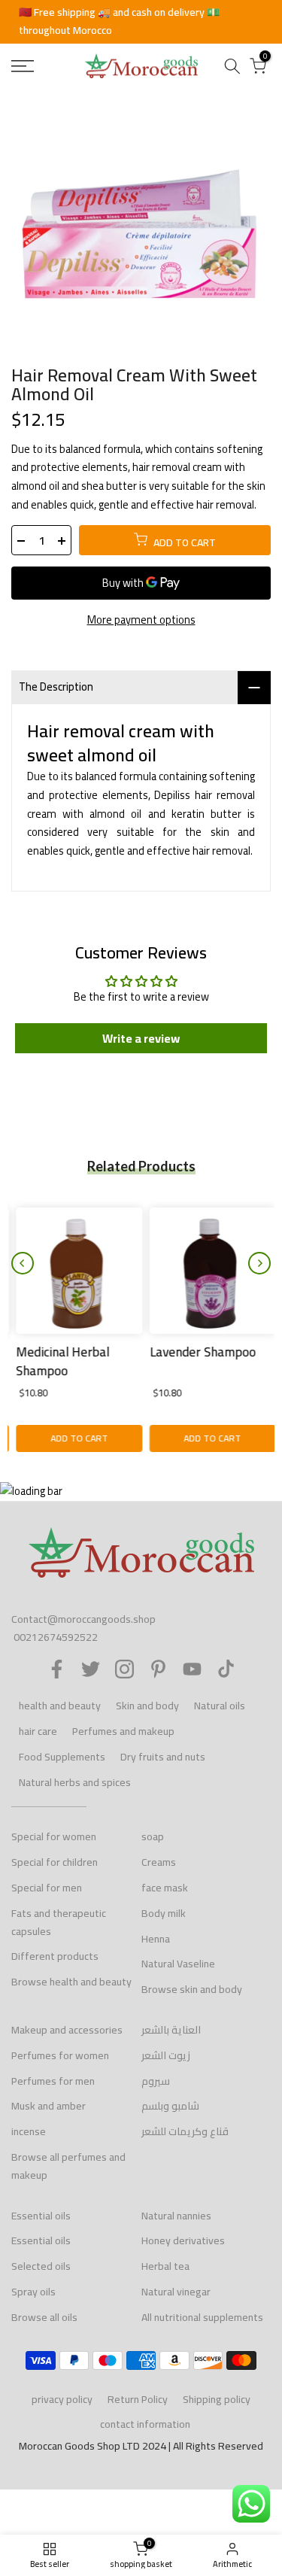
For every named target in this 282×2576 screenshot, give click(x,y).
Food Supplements (62, 1757)
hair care (38, 1731)
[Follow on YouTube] (192, 1669)
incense (29, 2131)
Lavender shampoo (198, 1351)
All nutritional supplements (202, 2317)
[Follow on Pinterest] (158, 1669)
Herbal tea (165, 2266)
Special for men (47, 1888)
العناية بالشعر (171, 2030)
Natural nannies (176, 2216)
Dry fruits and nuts (163, 1757)
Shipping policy (217, 2399)
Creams (159, 1862)
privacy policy (62, 2399)
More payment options (141, 620)
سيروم (156, 2081)
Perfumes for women (60, 2055)
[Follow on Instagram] (124, 1669)
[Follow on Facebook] (57, 1669)
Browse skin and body (192, 1989)
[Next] (259, 1263)
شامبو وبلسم (170, 2106)
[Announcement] (141, 22)
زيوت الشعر (166, 2055)
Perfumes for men (53, 2081)
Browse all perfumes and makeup (68, 2166)
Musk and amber (49, 2106)
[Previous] (23, 1263)
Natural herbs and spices (75, 1782)
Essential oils (41, 2216)
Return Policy (138, 2399)
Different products (55, 1956)
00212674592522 (56, 1637)
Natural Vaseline (178, 1964)
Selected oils (41, 2266)
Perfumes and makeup (123, 1731)
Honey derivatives (183, 2240)
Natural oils (220, 1706)
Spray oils (33, 2292)
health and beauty (60, 1706)
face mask (165, 1888)
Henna (156, 1939)
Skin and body (147, 1706)
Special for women (54, 1836)
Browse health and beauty (71, 1982)
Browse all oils (44, 2317)
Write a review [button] (141, 1038)
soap (153, 1836)
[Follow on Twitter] (91, 1669)
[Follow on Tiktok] (226, 1669)
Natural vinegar (176, 2292)
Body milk (164, 1913)
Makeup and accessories (67, 2030)
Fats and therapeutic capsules (59, 1922)
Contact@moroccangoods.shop (83, 1619)
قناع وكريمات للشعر (185, 2131)
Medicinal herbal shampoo (58, 1361)
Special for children (55, 1862)
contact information (145, 2424)
